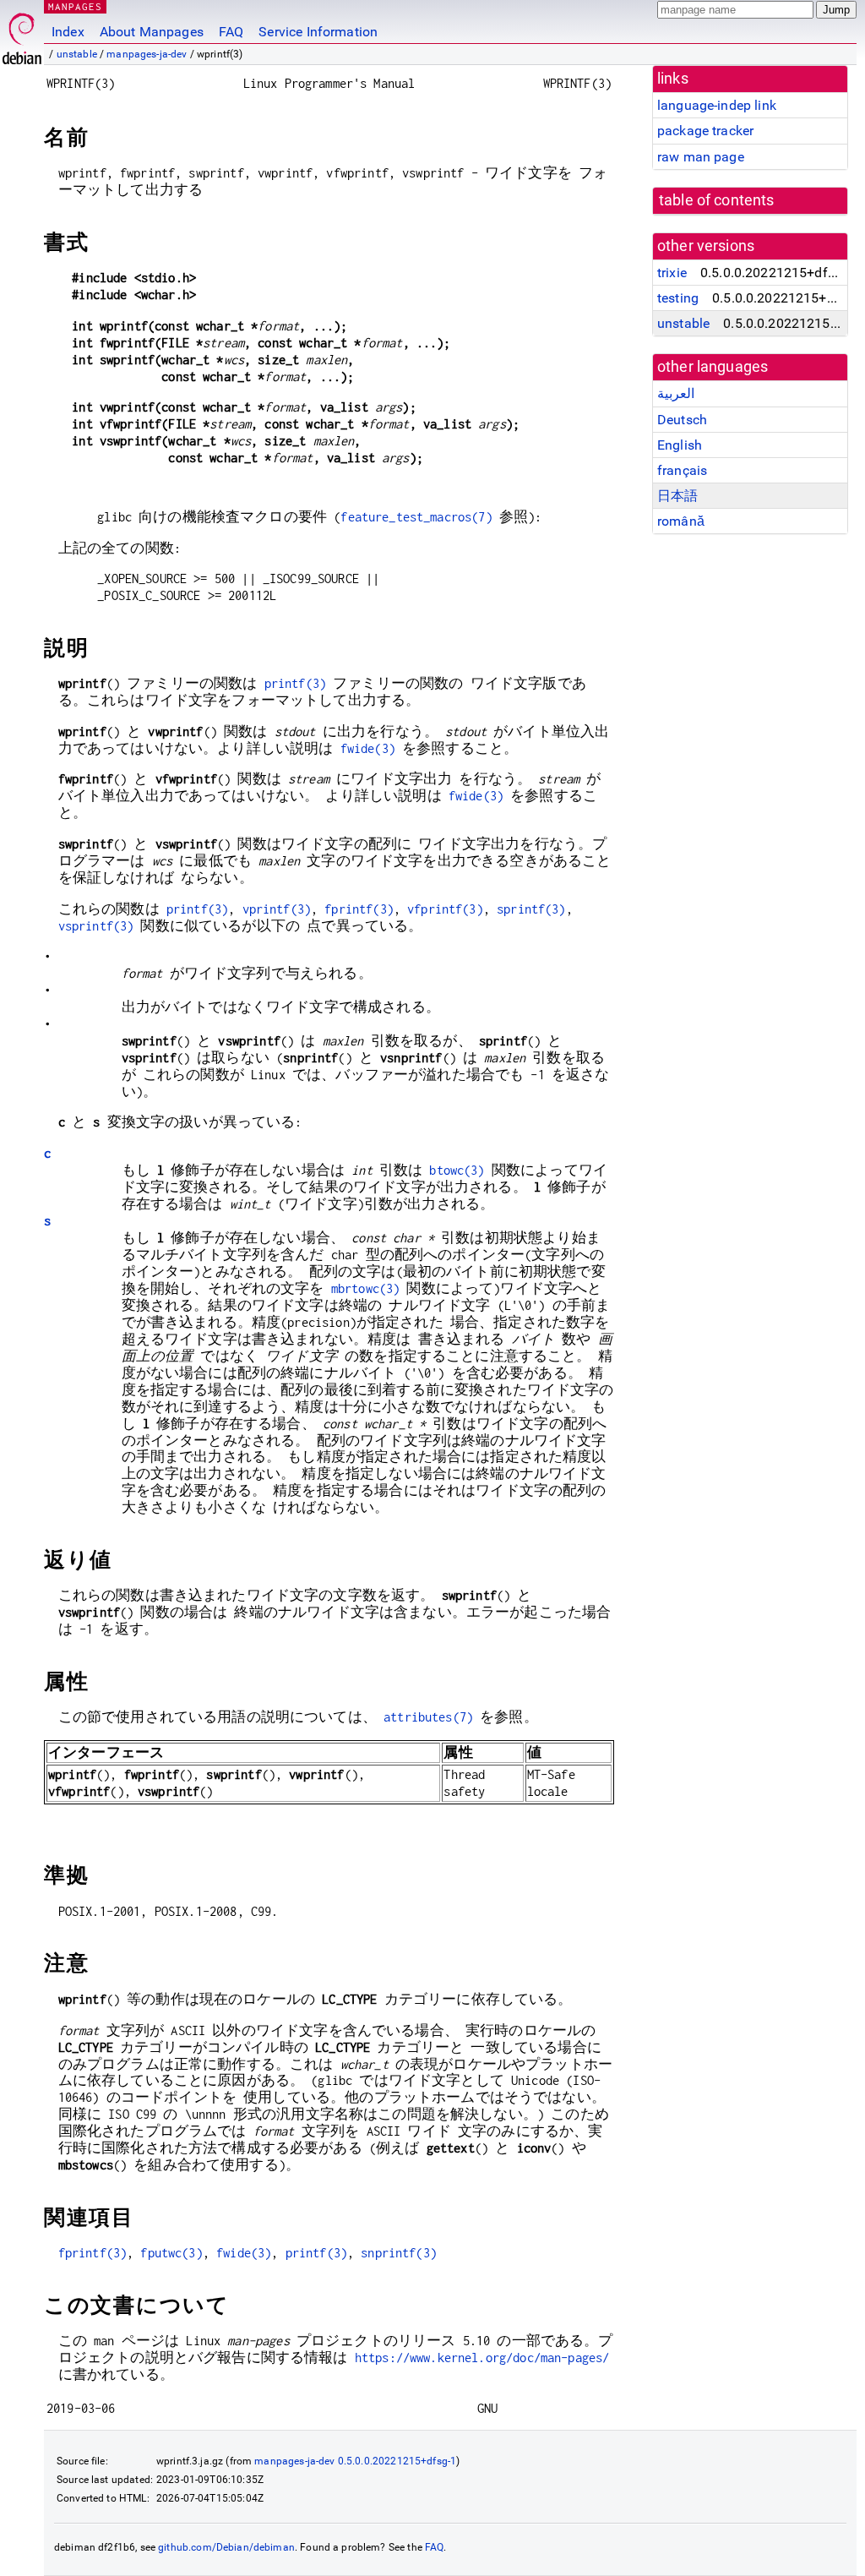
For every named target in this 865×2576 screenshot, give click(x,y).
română (681, 521)
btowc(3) (457, 1170)
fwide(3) (368, 748)
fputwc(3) (171, 2253)
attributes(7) (428, 1717)
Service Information (318, 32)
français (682, 470)
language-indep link (717, 105)
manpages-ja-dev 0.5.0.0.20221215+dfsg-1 (355, 2461)
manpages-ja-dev (147, 54)
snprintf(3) (399, 2253)
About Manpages (152, 32)
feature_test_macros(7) (416, 517)
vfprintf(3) (445, 909)
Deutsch (682, 420)
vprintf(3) (277, 909)
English (680, 445)
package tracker (705, 131)
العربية (676, 393)
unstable (77, 54)
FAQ (231, 32)
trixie (672, 273)
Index (68, 32)
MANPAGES (75, 6)
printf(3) (295, 683)
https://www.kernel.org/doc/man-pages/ (482, 2358)
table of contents (717, 200)
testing (678, 298)
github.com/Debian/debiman (226, 2547)
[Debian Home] (22, 34)
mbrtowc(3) (366, 1288)
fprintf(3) (359, 909)
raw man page (701, 157)
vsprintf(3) (96, 926)
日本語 (677, 496)
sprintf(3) (531, 909)
